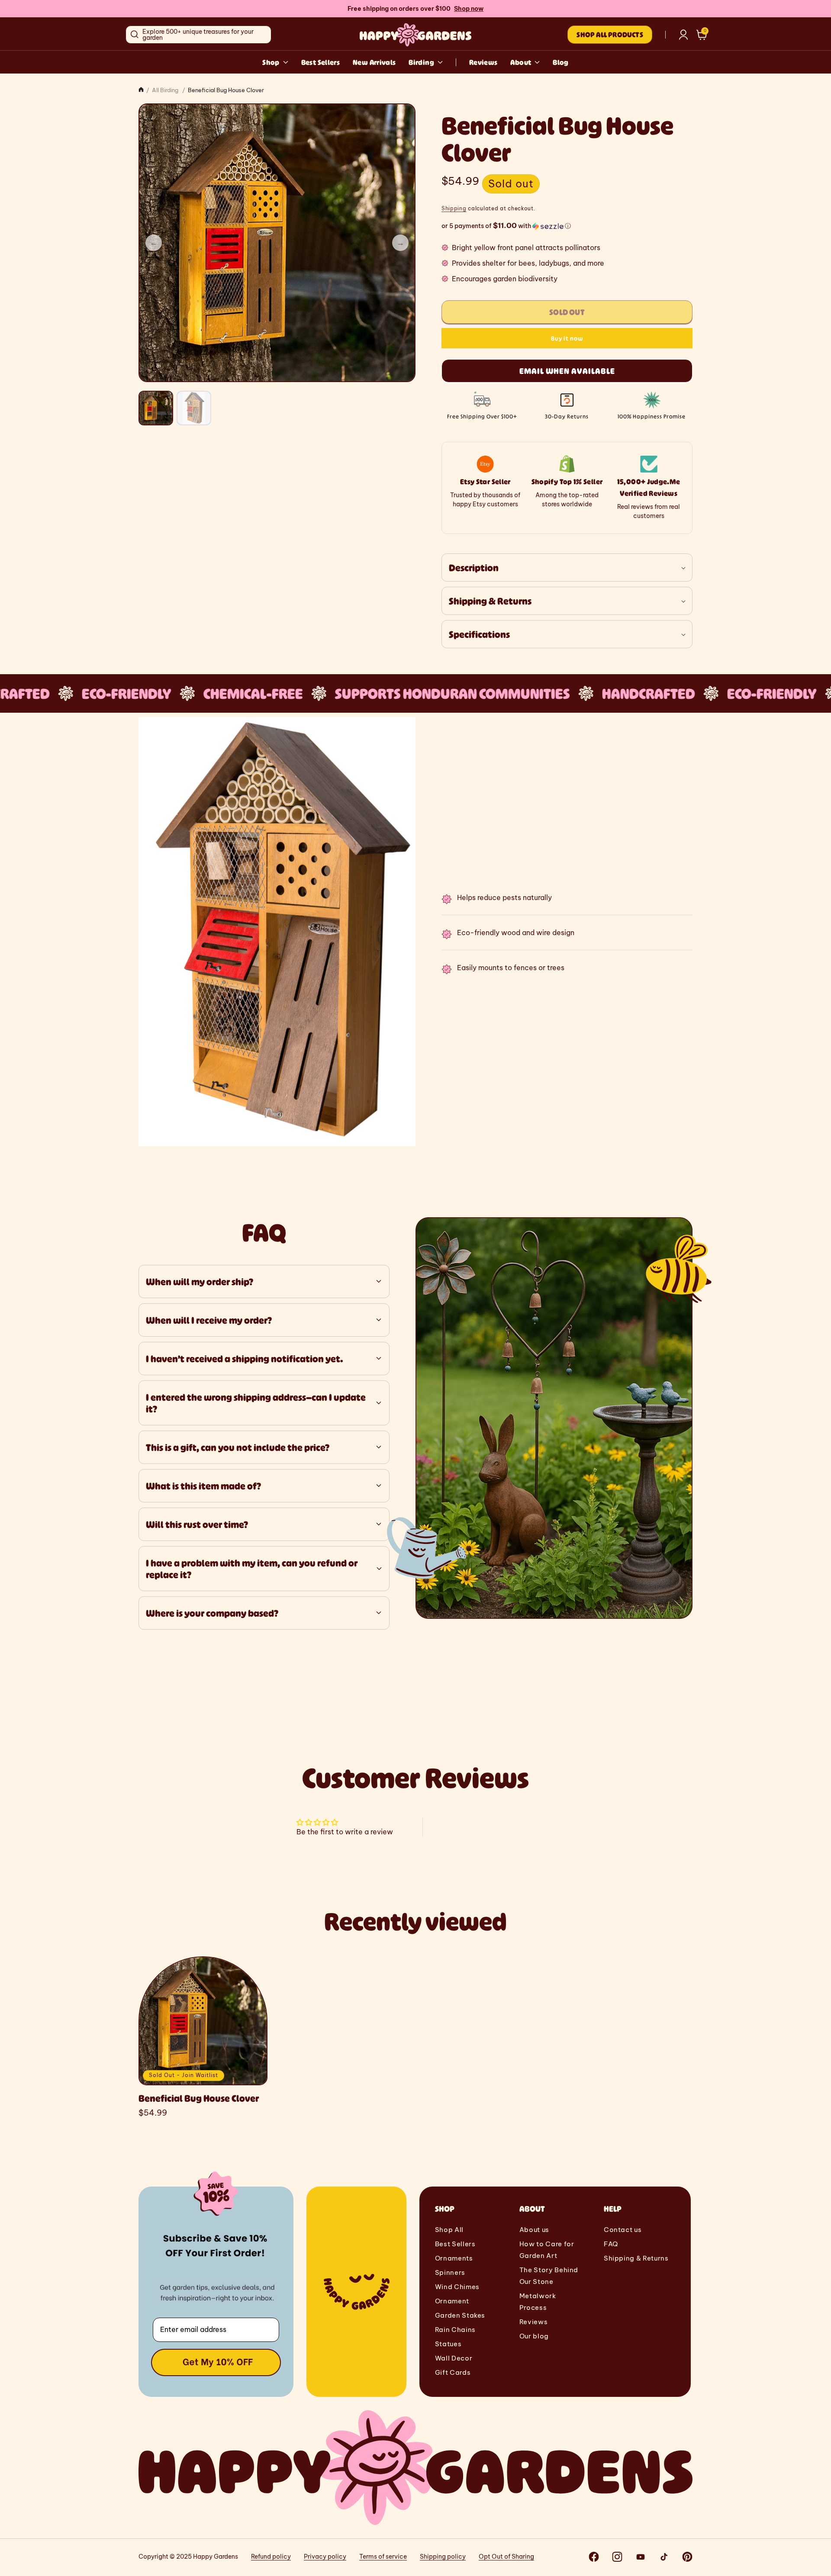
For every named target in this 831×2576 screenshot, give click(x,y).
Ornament (452, 2301)
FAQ (611, 2244)
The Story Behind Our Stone (549, 2276)
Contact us (623, 2230)
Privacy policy (325, 2557)
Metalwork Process (538, 2302)
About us (534, 2230)
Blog (560, 62)
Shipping (454, 208)
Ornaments (454, 2258)
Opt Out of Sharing (506, 2557)
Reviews (483, 62)
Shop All (449, 2230)
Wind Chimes (457, 2287)
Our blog (534, 2336)
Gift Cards (453, 2372)
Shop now (469, 9)
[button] (702, 35)
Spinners (450, 2272)
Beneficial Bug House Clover (199, 2098)
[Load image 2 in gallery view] (194, 408)
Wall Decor (454, 2358)
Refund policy (271, 2557)
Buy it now (567, 338)
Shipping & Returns (636, 2258)
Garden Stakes (460, 2315)
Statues (448, 2344)
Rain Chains (455, 2330)
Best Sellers (320, 62)
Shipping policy (443, 2557)
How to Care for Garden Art (547, 2250)
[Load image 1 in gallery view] (156, 408)
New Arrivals (374, 62)
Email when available (567, 371)
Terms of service (383, 2557)
